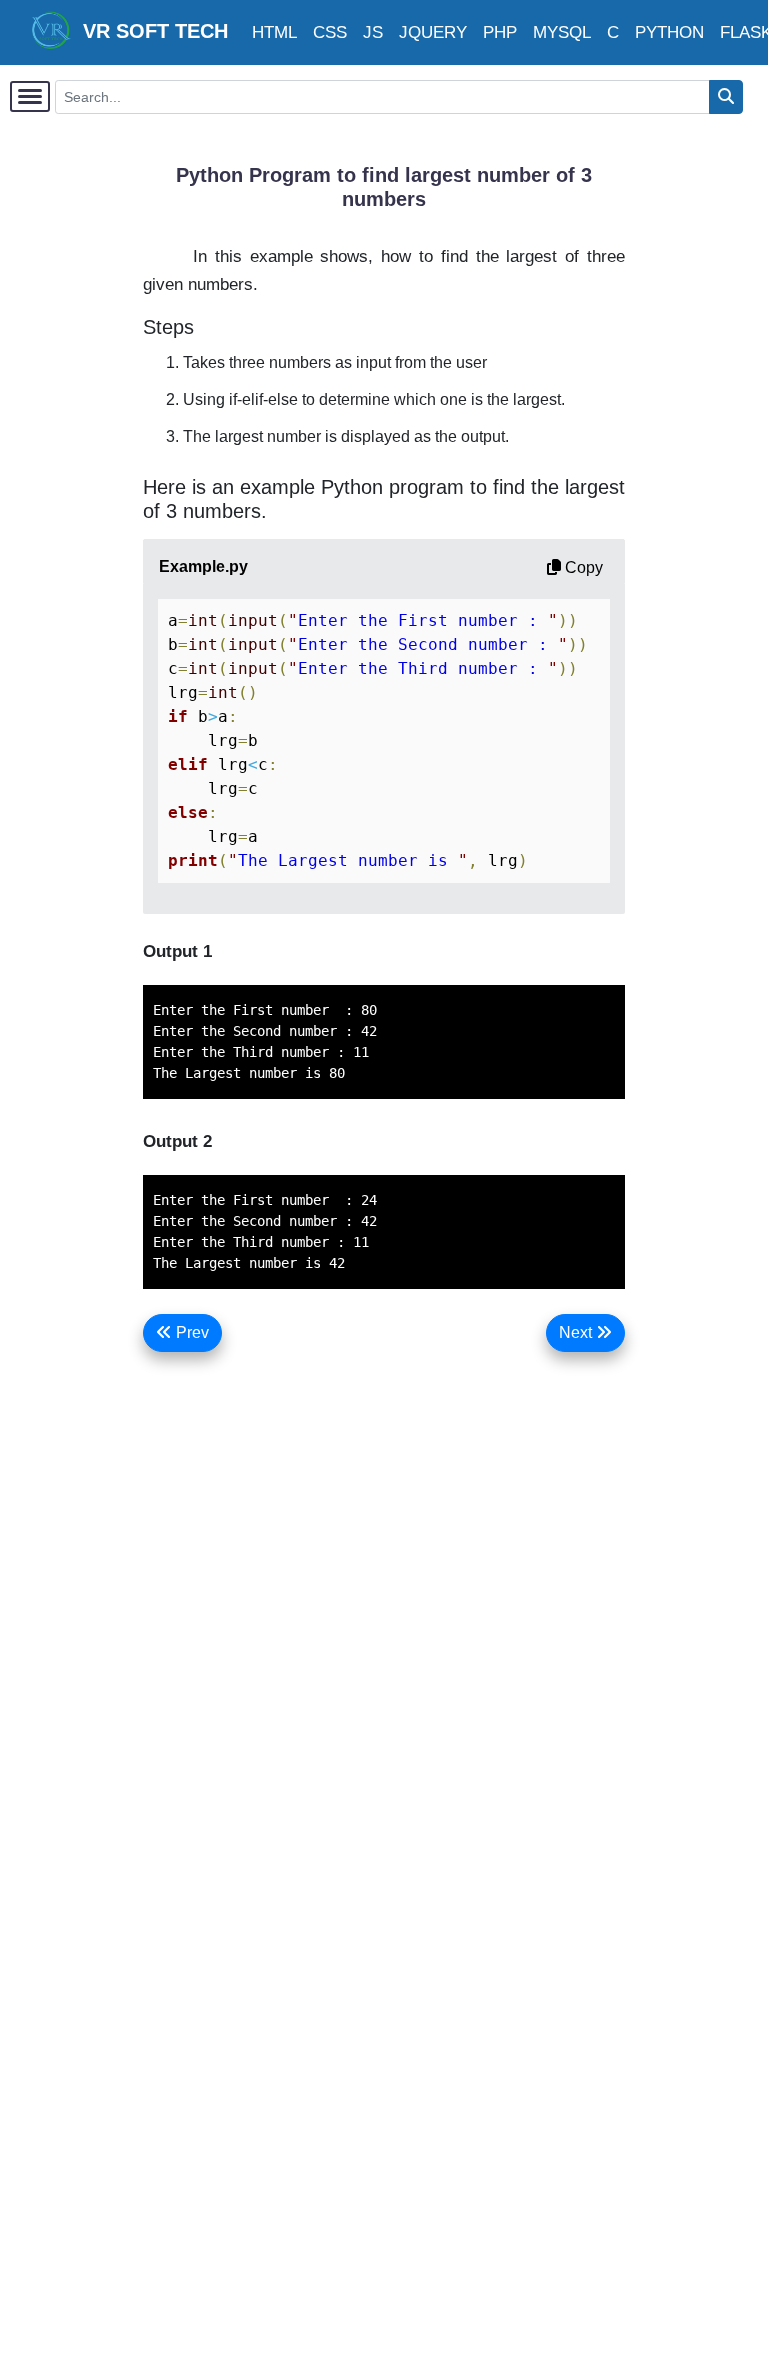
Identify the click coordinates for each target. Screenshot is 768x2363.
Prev (190, 1332)
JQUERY (433, 32)
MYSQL (562, 32)
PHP (500, 32)
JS (373, 32)
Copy (582, 567)
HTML (274, 32)
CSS (330, 32)
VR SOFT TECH (149, 31)
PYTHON (669, 32)
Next (577, 1332)
